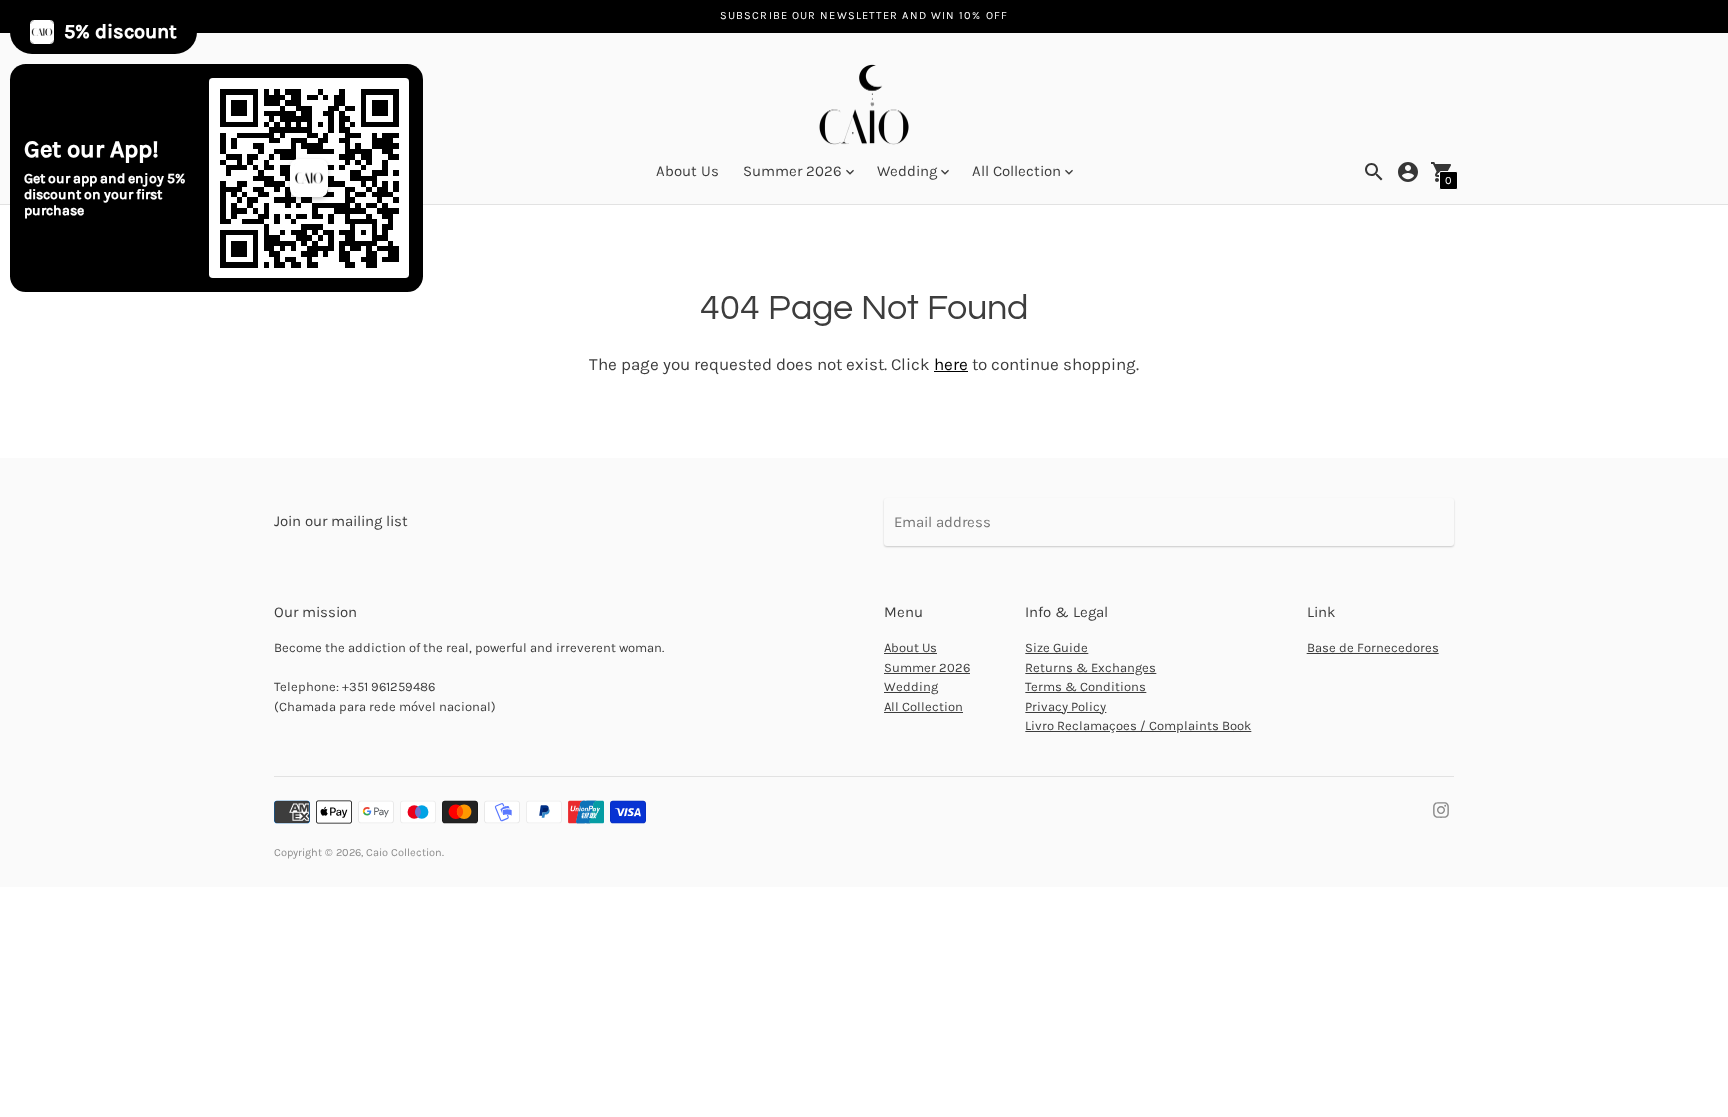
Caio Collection (404, 852)
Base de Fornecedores (1373, 647)
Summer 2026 (927, 667)
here (951, 364)
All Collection (923, 706)
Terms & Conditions (1085, 686)
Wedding (911, 686)
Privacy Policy (1065, 706)
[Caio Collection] (864, 107)
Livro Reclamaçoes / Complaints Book (1138, 725)
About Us (687, 171)
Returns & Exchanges (1090, 667)
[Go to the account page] (1408, 172)
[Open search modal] (1374, 172)
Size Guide (1056, 647)
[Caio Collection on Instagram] (1441, 809)
